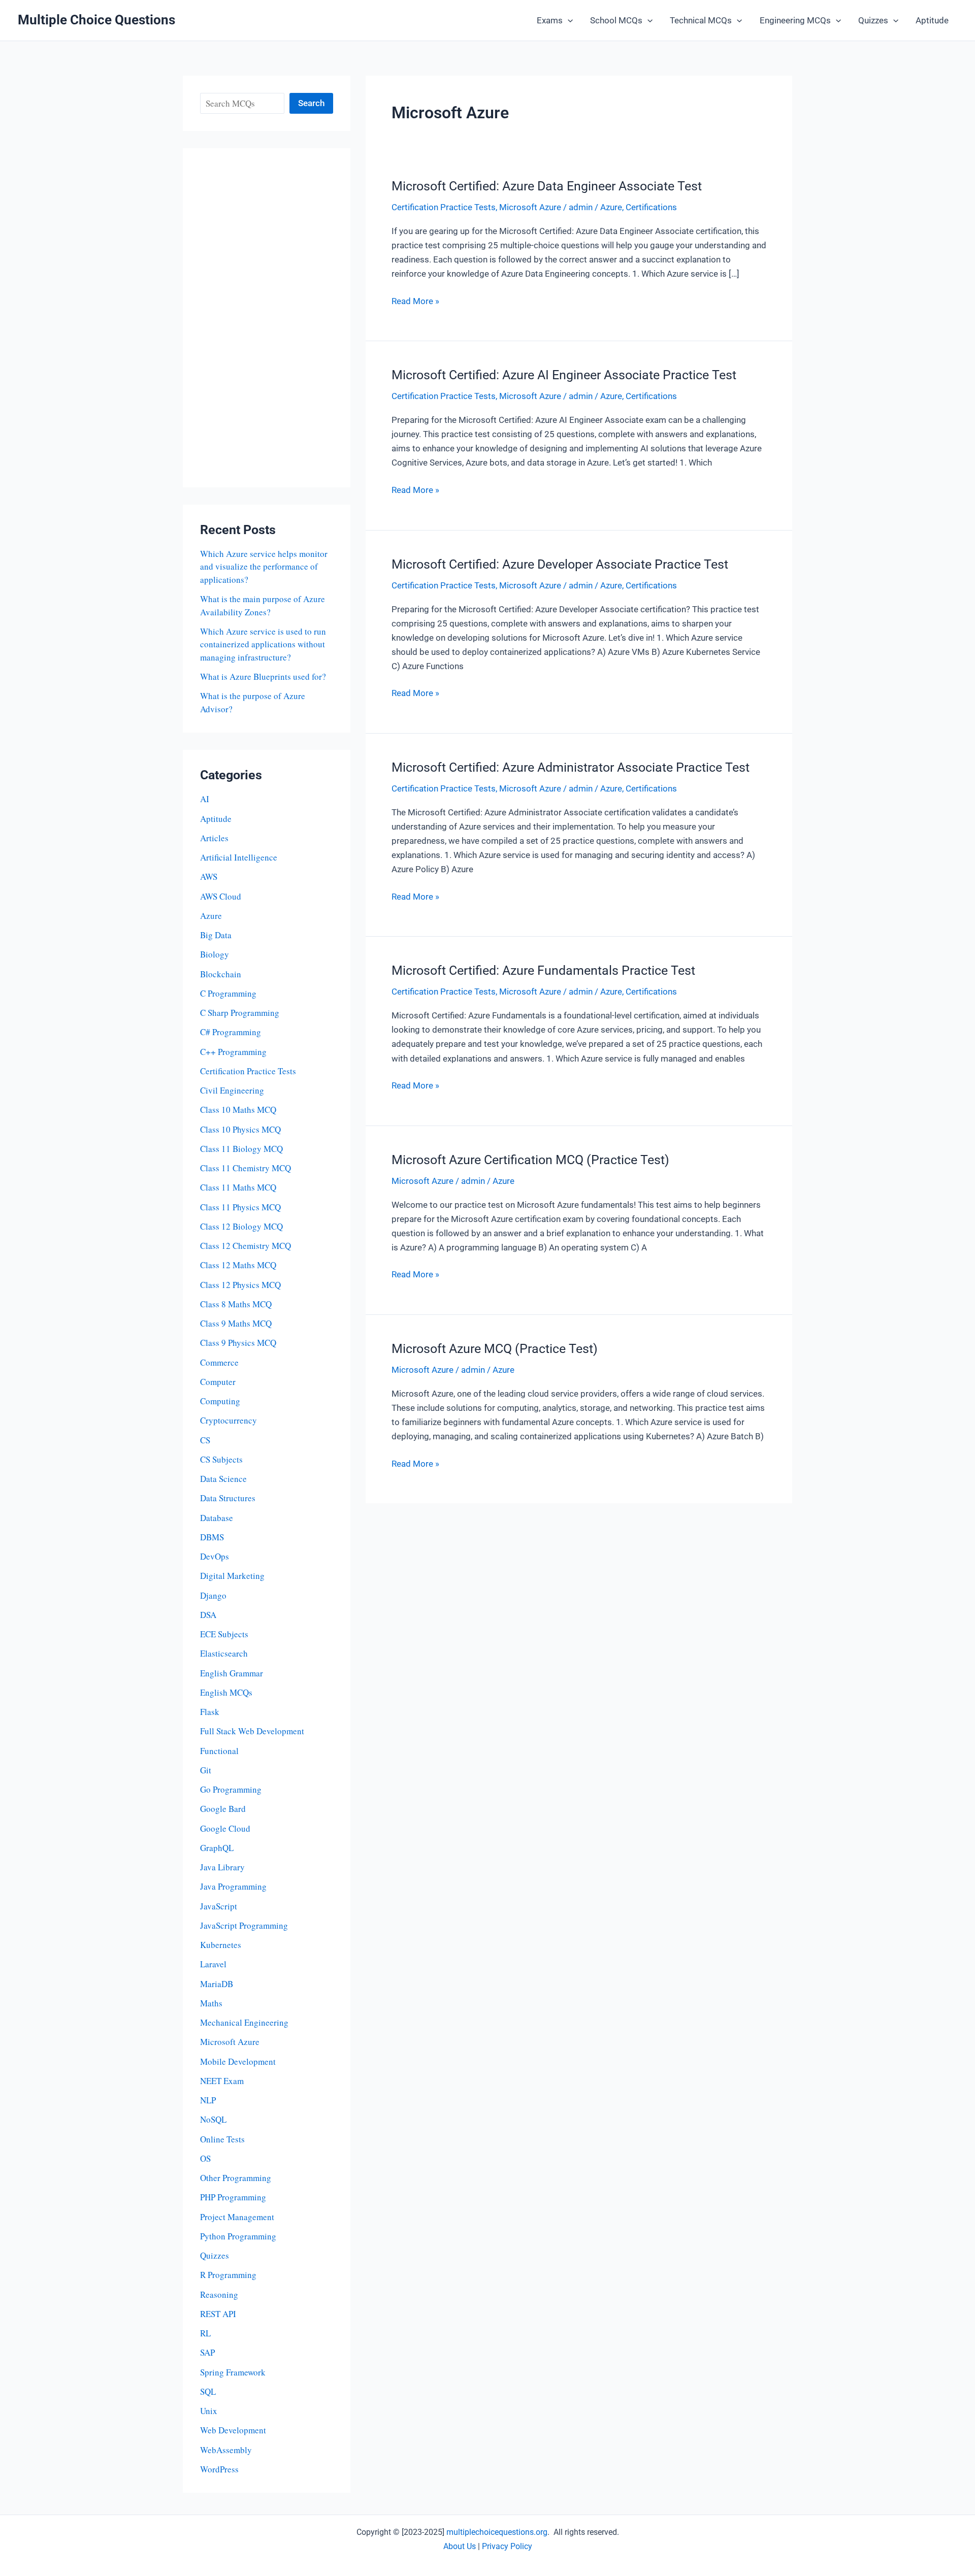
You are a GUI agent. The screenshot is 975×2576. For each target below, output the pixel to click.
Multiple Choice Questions (96, 20)
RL (205, 2333)
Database (217, 1518)
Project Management (237, 2217)
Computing (220, 1401)
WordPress (219, 2469)
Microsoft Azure (230, 2042)
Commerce (219, 1362)
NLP (208, 2100)
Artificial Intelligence (239, 857)
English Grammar (232, 1673)
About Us (460, 2546)
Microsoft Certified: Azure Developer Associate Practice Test (560, 564)
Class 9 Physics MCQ (238, 1343)
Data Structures (228, 1498)
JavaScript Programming (244, 1925)
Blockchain (221, 974)
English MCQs (226, 1692)
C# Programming (231, 1032)
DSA (208, 1615)
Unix (209, 2411)
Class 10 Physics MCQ (240, 1129)
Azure (211, 916)
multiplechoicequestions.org (497, 2532)
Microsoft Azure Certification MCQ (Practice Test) (530, 1160)
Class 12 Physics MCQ (240, 1285)
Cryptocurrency (229, 1420)
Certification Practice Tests (248, 1071)
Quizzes (873, 20)
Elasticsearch (224, 1653)
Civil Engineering (232, 1090)
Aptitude (932, 20)
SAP (207, 2352)
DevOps (215, 1556)
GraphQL (217, 1848)
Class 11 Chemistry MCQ (246, 1168)
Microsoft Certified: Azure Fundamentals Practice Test (543, 970)
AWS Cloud (221, 896)
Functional (219, 1751)
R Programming (228, 2275)
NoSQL (213, 2119)
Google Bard (223, 1809)
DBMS (212, 1537)
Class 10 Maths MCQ (238, 1110)
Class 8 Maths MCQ (236, 1304)
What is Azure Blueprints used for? (263, 676)
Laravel (213, 1964)
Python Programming (238, 2236)
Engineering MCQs (795, 20)
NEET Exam (222, 2081)
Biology (215, 954)
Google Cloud (225, 1828)
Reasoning (219, 2294)
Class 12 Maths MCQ (238, 1265)
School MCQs (616, 20)
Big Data (216, 935)
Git (206, 1770)
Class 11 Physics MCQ (240, 1207)
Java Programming (233, 1886)
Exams (550, 20)
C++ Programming (233, 1052)
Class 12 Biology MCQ (241, 1226)
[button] (568, 20)
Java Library (222, 1867)
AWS (209, 877)
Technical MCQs (701, 20)
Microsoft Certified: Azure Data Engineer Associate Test (547, 186)
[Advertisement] (267, 318)
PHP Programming (233, 2197)
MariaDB (217, 1984)
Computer (218, 1382)
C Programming (228, 993)
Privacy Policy (507, 2546)
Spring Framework (233, 2372)
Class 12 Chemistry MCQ (246, 1246)
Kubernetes (221, 1945)
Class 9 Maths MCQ (236, 1323)
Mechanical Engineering (244, 2022)
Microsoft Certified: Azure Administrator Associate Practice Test (571, 767)
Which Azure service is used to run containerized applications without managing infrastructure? (263, 644)
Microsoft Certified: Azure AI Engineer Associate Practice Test (564, 375)
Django (213, 1595)
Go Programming (231, 1789)
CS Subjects (221, 1459)
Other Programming (236, 2178)
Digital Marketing (232, 1576)
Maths (211, 2003)
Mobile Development (238, 2061)
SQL (208, 2391)
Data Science (223, 1479)
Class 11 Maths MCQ (238, 1187)
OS (205, 2158)
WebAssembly (226, 2450)
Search (311, 103)
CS (205, 1440)
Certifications (651, 207)
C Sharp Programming (240, 1013)
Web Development (233, 2430)
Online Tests (222, 2139)
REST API (218, 2314)
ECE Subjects (224, 1634)
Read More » (415, 302)
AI (205, 799)
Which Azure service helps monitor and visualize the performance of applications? (264, 567)
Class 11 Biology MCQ (241, 1149)
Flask (210, 1712)
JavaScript (219, 1906)
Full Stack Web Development (252, 1731)
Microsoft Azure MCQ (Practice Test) (495, 1349)
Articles (214, 838)
